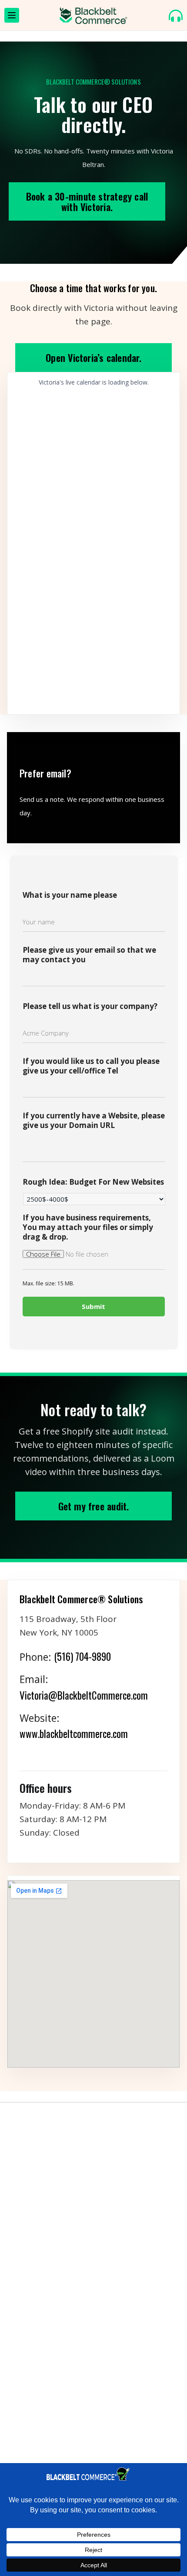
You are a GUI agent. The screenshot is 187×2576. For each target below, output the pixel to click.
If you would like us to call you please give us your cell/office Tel (91, 1066)
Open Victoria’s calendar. (93, 358)
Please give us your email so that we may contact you (89, 955)
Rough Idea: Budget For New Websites (93, 1182)
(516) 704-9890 (82, 1656)
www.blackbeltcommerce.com (74, 1734)
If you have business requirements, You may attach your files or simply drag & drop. (88, 1227)
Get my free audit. (94, 1506)
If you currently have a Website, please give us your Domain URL (94, 1121)
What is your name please (70, 895)
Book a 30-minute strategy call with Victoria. (87, 201)
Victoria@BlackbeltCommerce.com (84, 1695)
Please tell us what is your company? (90, 1006)
